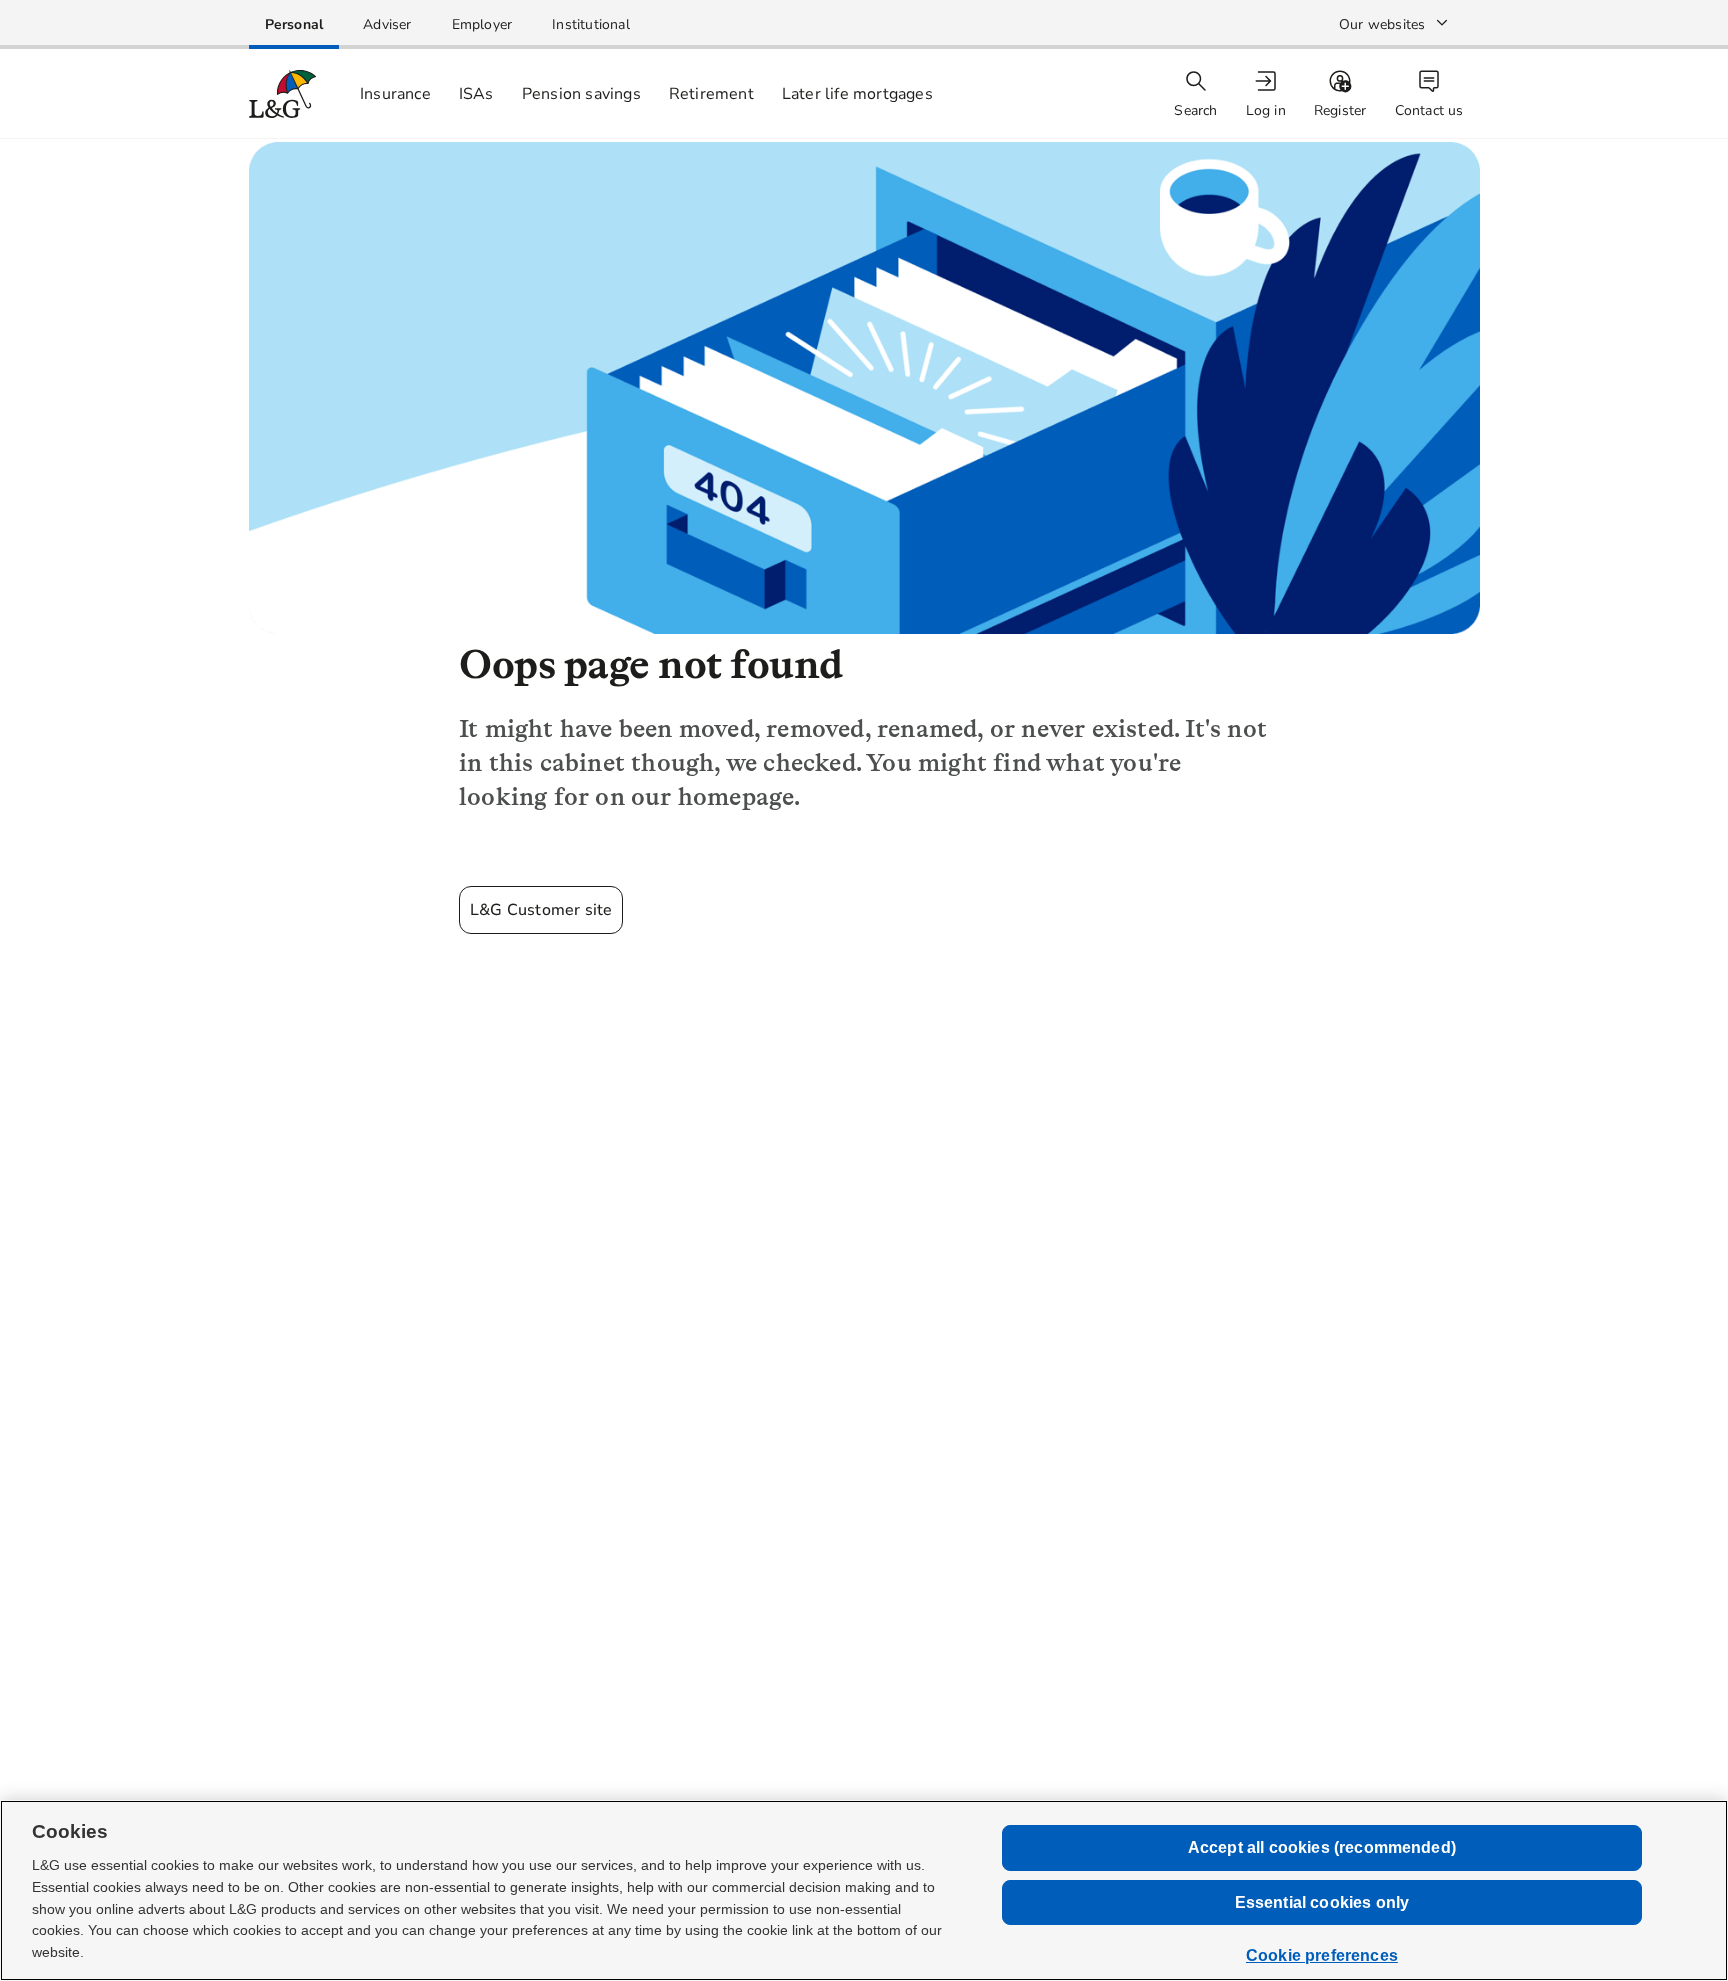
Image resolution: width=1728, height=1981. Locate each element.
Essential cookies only (1322, 1902)
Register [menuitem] (1340, 110)
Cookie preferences (1322, 1955)
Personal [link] (294, 24)
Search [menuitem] (1195, 110)
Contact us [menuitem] (1429, 110)
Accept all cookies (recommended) (1322, 1847)
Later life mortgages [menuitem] (857, 94)
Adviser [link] (387, 24)
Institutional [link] (591, 24)
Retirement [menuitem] (711, 94)
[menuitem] (1268, 94)
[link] (294, 24)
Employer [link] (482, 24)
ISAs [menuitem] (476, 94)
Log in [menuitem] (1266, 110)
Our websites (1382, 24)
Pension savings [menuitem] (581, 94)
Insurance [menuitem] (395, 94)
